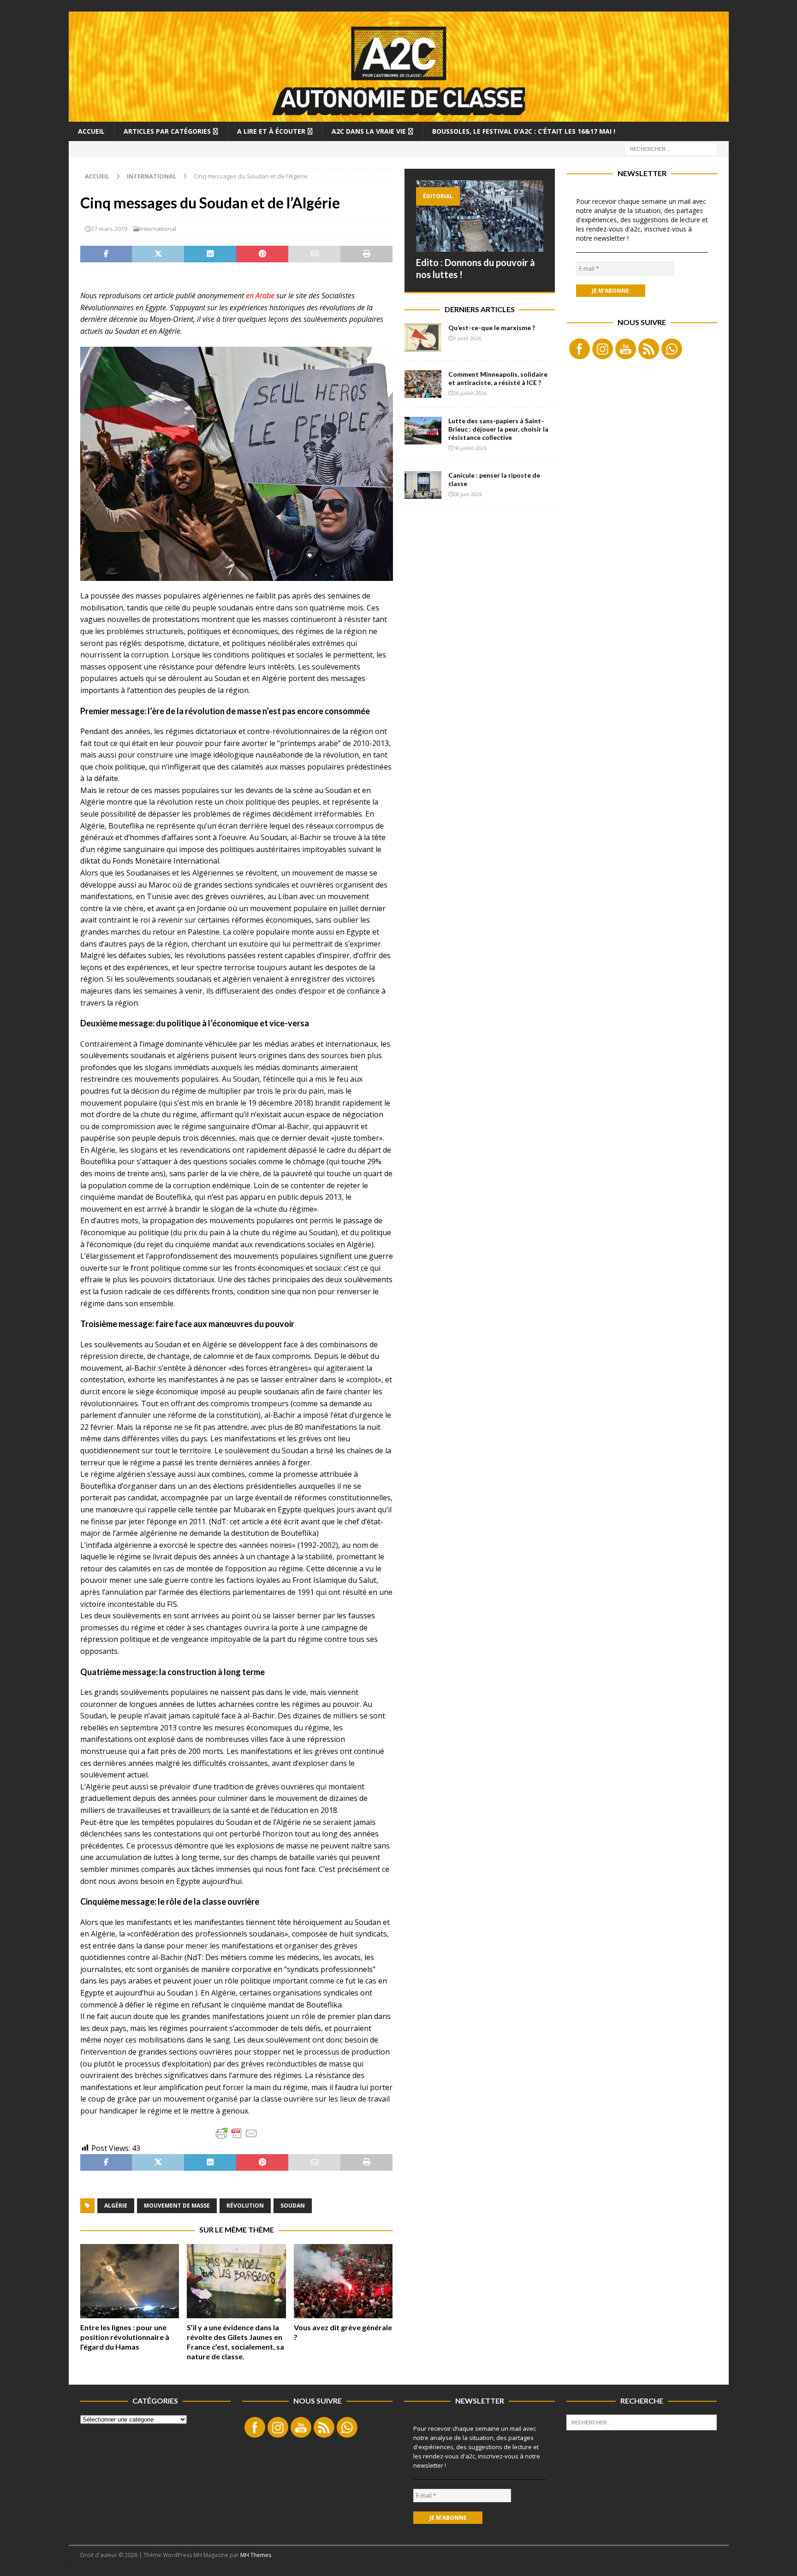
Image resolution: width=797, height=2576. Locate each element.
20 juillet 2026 (470, 393)
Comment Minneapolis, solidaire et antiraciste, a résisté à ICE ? (498, 378)
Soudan (293, 2206)
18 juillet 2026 (470, 448)
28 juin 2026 (468, 494)
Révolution (245, 2206)
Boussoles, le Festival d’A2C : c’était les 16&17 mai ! (524, 131)
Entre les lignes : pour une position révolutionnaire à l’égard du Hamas (125, 2337)
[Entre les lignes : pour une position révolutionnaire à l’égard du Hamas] (130, 2281)
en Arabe (260, 296)
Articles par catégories (167, 131)
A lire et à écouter (271, 131)
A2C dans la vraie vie (369, 131)
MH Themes (256, 2555)
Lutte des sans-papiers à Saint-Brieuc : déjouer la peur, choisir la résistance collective (498, 429)
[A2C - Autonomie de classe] (399, 116)
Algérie (116, 2206)
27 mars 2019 (109, 229)
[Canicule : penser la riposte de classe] (423, 485)
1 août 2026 (467, 338)
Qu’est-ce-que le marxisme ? (492, 328)
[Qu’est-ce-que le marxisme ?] (423, 338)
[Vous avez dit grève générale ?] (343, 2281)
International (158, 229)
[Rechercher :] (671, 148)
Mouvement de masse (177, 2206)
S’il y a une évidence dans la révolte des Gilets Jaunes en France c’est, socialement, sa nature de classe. (235, 2342)
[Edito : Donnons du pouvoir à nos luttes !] (480, 216)
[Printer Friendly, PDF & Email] (237, 2133)
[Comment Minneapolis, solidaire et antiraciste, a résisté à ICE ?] (423, 384)
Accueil (91, 131)
